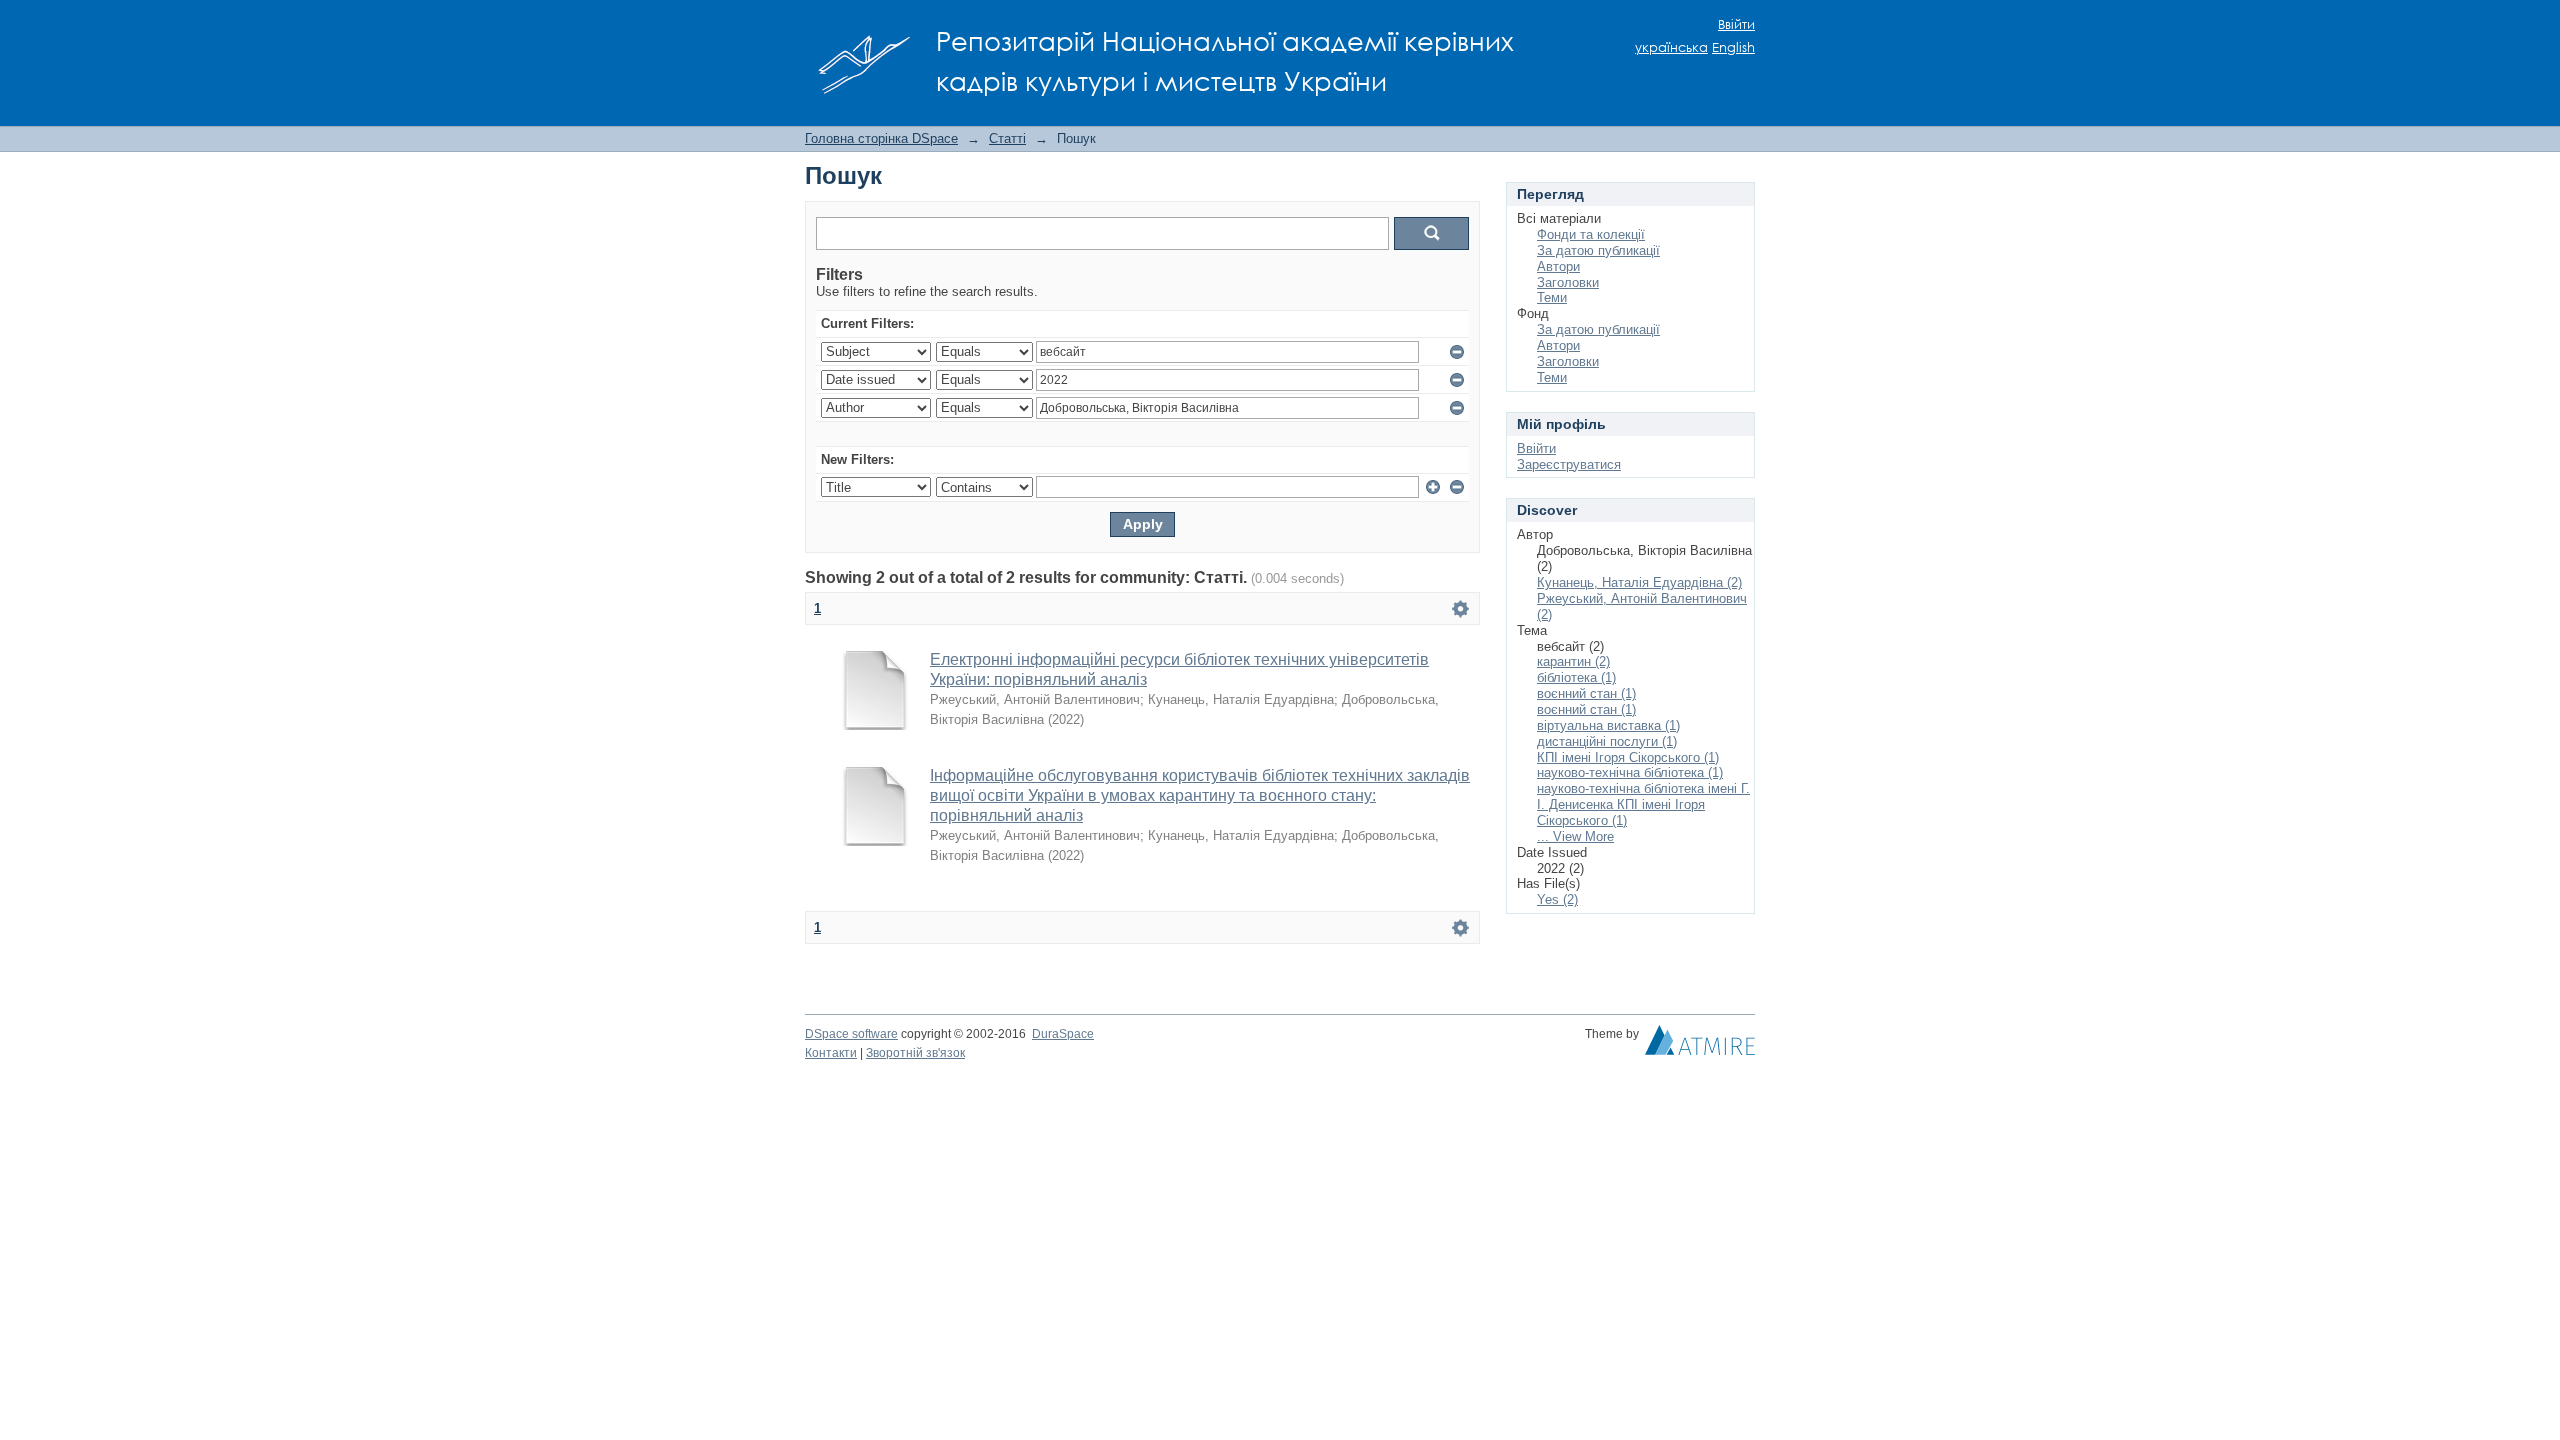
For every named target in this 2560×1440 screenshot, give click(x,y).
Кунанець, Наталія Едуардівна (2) (1639, 582)
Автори (1558, 266)
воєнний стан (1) (1586, 693)
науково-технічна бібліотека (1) (1630, 772)
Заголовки (1568, 282)
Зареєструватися (1569, 464)
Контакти (831, 1053)
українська (1671, 47)
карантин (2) (1573, 661)
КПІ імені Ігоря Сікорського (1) (1628, 757)
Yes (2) (1557, 899)
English (1733, 47)
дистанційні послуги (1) (1607, 741)
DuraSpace (1063, 1034)
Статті (1007, 138)
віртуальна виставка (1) (1608, 725)
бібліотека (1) (1576, 677)
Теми (1552, 297)
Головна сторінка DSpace (881, 138)
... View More (1575, 836)
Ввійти (1736, 24)
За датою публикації (1598, 250)
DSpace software (851, 1034)
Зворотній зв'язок (915, 1053)
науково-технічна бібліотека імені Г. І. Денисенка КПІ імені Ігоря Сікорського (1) (1643, 804)
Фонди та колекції (1591, 234)
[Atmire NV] (1700, 1045)
